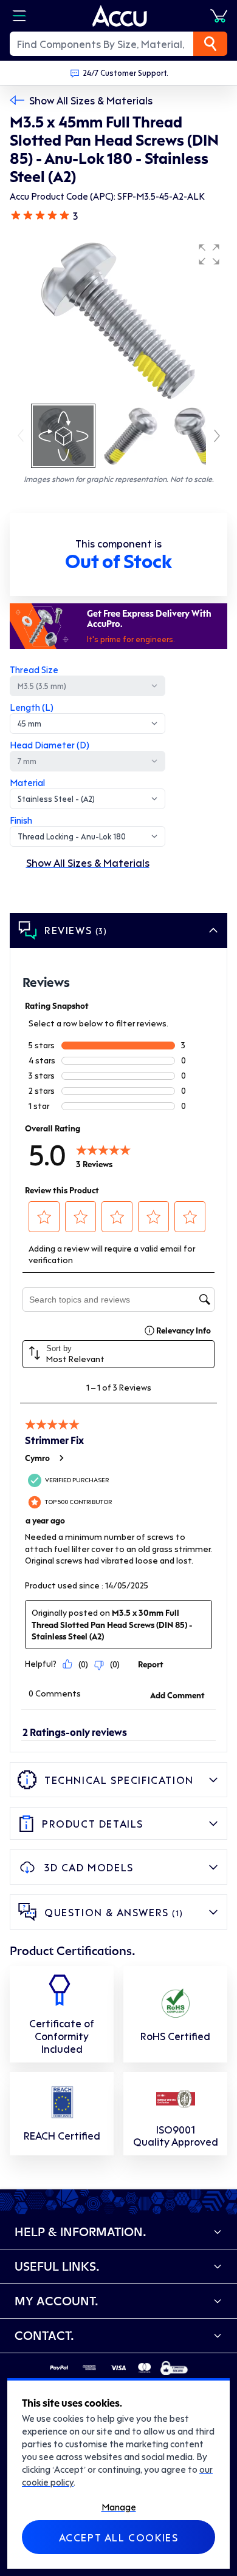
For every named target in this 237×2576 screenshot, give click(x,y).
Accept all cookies (119, 2537)
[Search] (210, 44)
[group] (118, 319)
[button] (209, 254)
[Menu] (19, 16)
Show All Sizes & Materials (91, 100)
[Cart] (219, 16)
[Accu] (120, 16)
